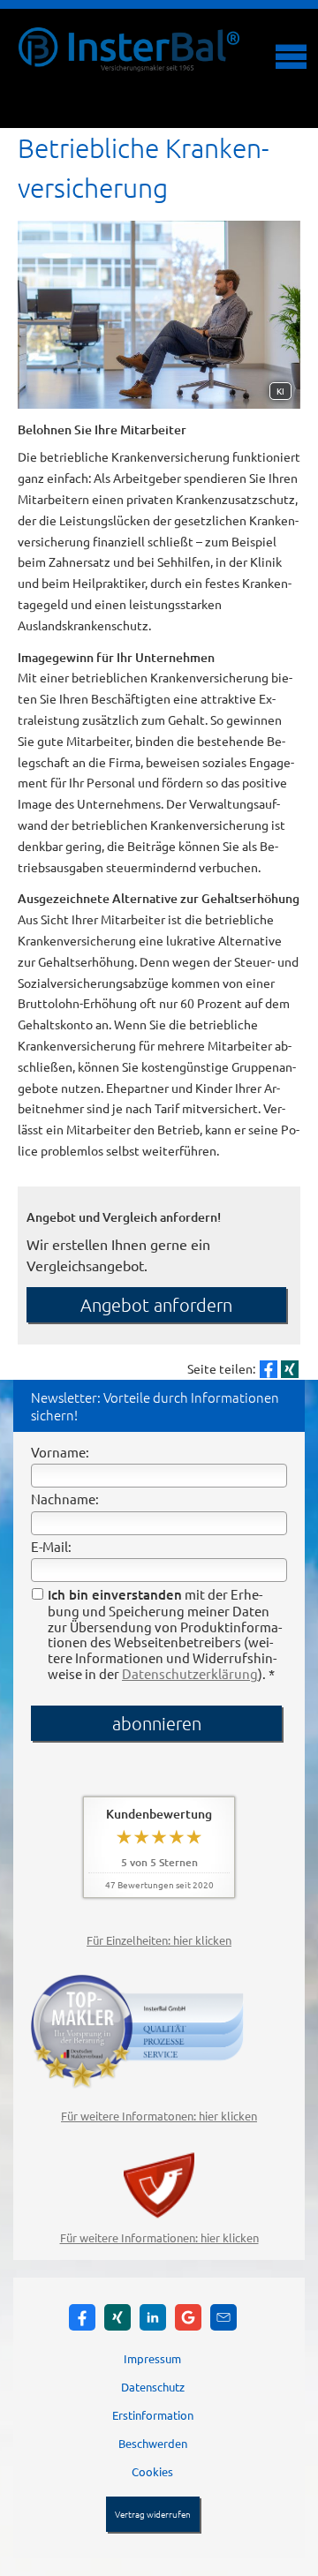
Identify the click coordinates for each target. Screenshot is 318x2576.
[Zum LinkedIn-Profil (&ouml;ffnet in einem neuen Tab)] (153, 2317)
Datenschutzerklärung (190, 1673)
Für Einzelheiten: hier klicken (159, 1940)
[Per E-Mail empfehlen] (223, 2317)
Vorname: (60, 1452)
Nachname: (65, 1499)
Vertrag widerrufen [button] (153, 2514)
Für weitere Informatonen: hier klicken (159, 2116)
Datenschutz (153, 2387)
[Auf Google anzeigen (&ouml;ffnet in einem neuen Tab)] (188, 2317)
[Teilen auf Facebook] (269, 1369)
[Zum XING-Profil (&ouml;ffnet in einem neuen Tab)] (117, 2317)
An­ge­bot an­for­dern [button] (156, 1305)
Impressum (152, 2358)
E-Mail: (51, 1546)
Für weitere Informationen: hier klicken (159, 2237)
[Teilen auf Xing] (290, 1369)
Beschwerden (153, 2443)
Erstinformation (153, 2415)
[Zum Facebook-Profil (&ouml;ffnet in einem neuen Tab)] (82, 2317)
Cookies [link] (152, 2471)
